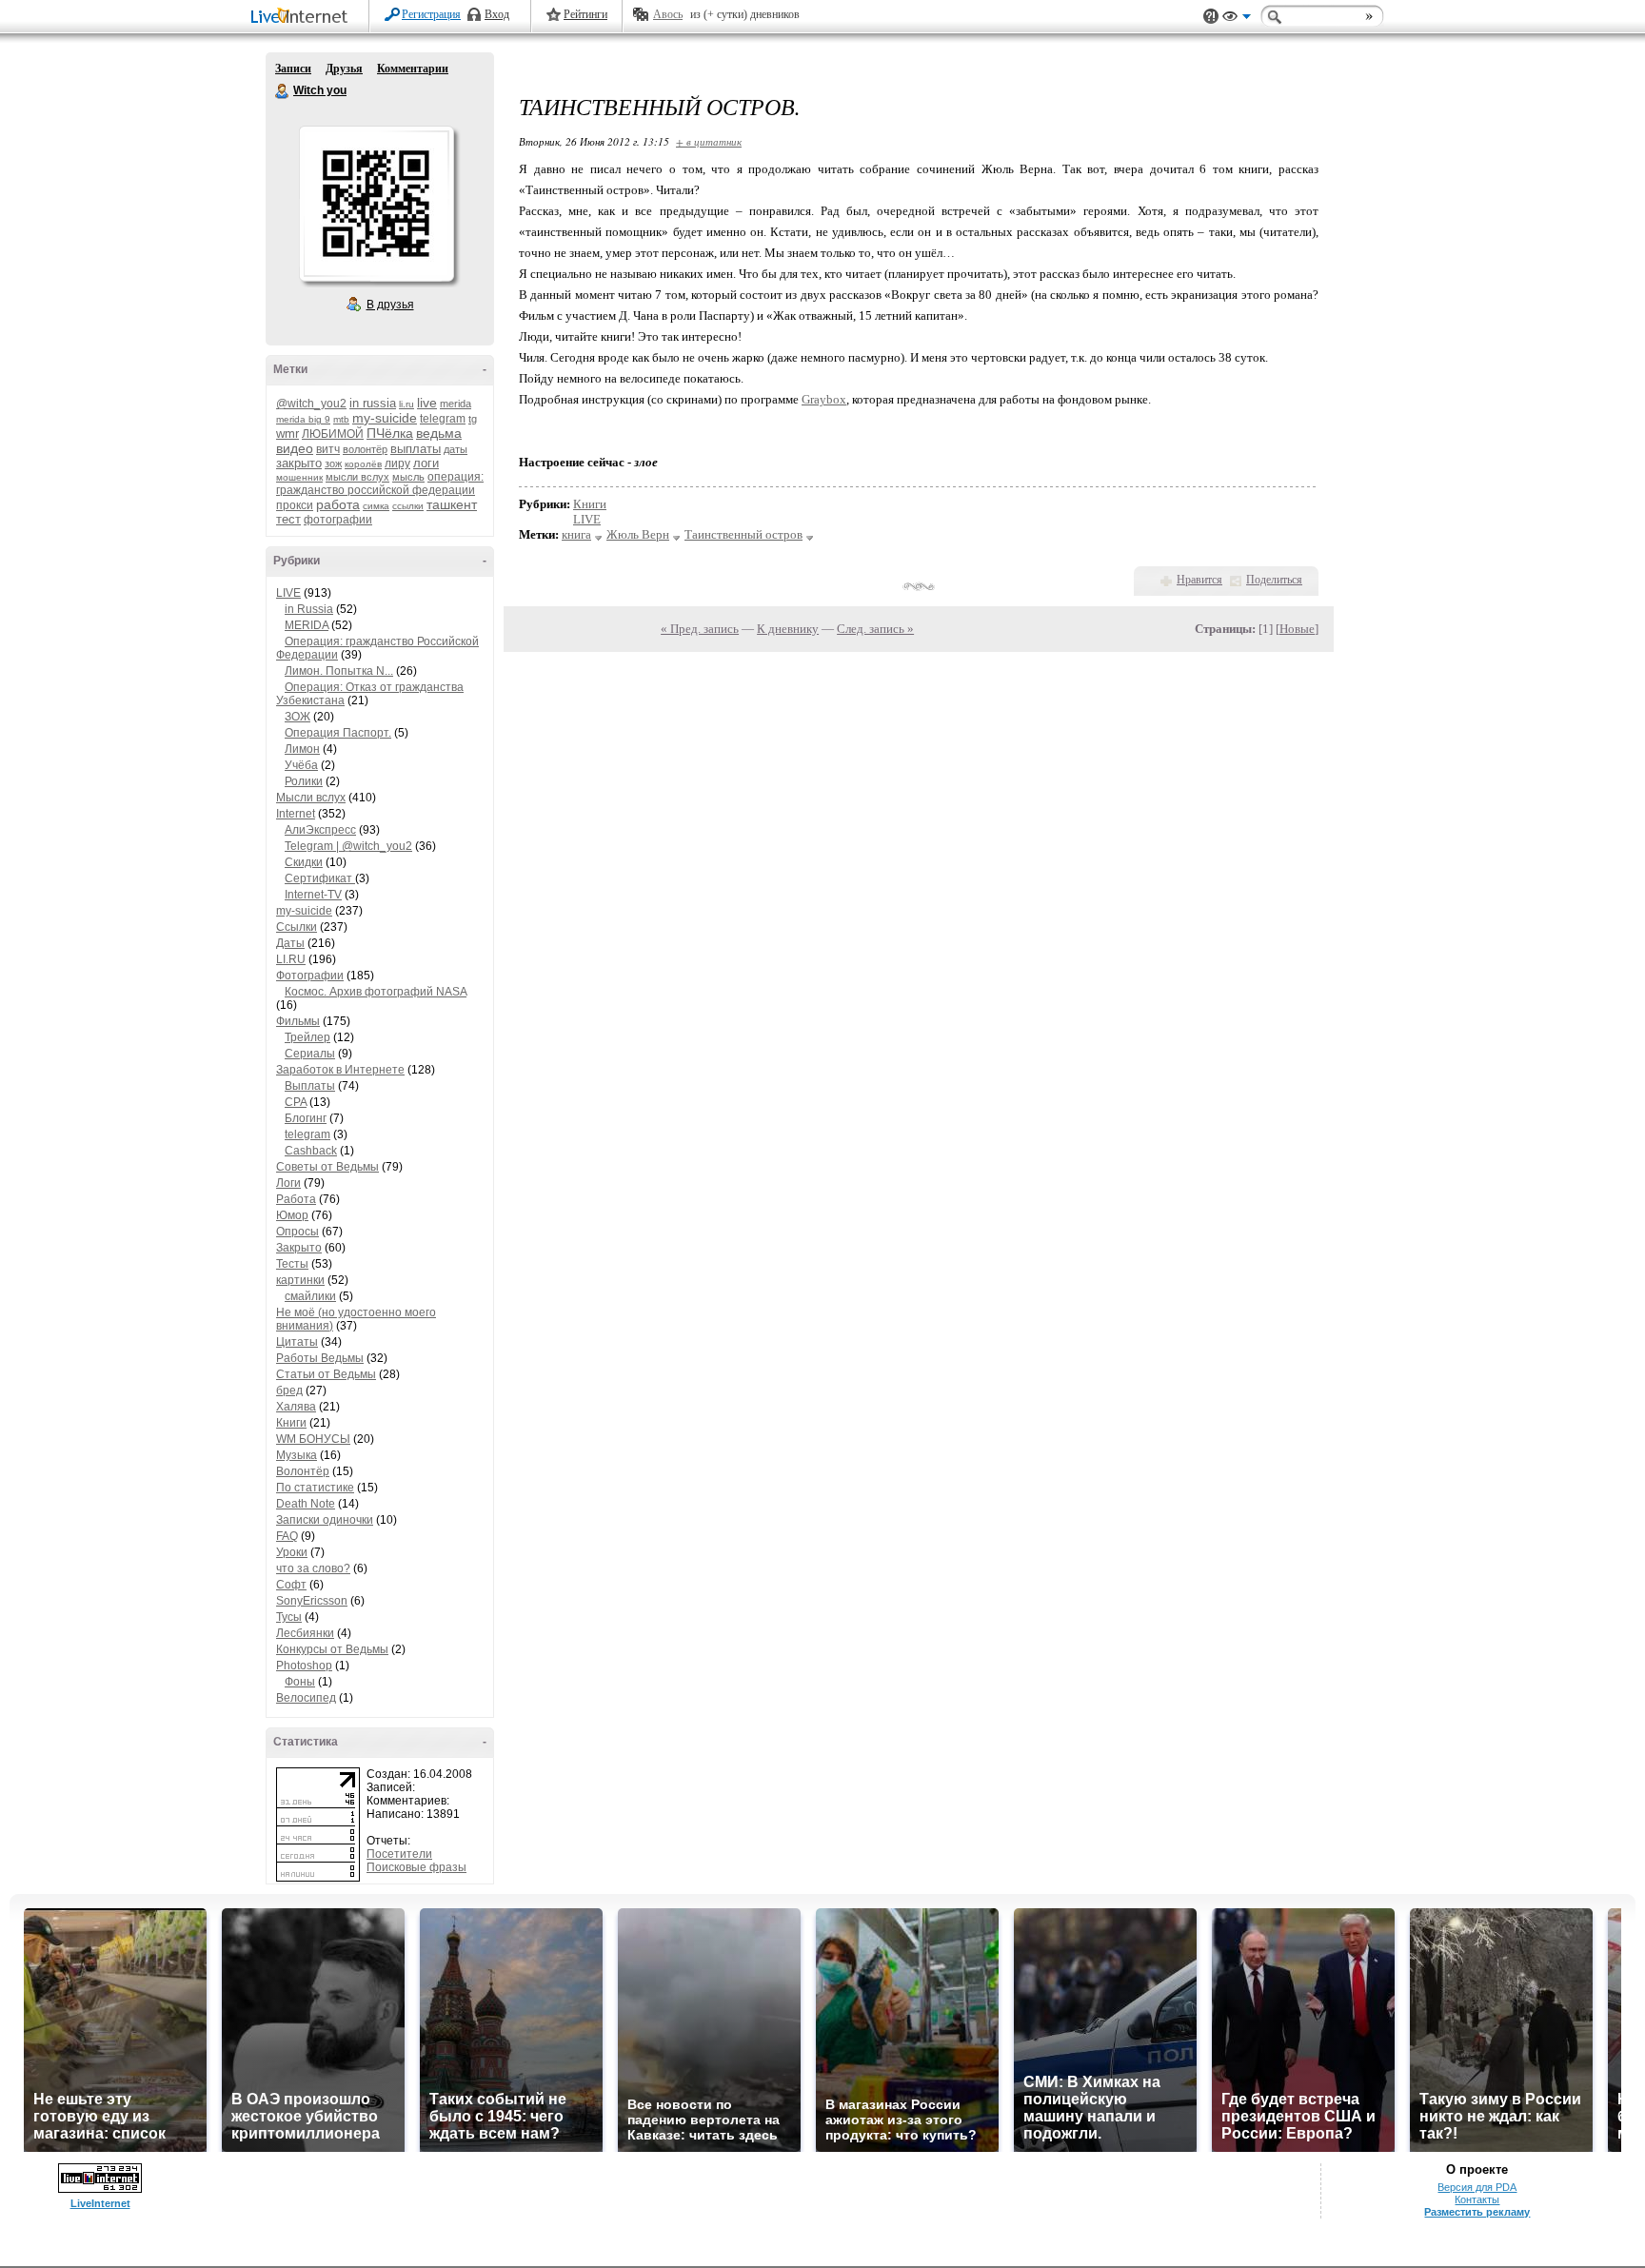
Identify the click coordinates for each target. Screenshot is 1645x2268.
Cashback (311, 1151)
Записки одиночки (325, 1520)
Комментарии (413, 69)
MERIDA (307, 625)
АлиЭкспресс (320, 830)
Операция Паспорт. (338, 733)
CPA (296, 1102)
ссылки (408, 506)
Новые (1297, 629)
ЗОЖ (297, 717)
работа (338, 504)
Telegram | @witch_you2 (348, 846)
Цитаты (297, 1342)
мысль (408, 477)
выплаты (416, 449)
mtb (341, 419)
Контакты (1477, 2199)
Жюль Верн (638, 534)
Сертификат (320, 878)
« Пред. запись (700, 629)
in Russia (309, 609)
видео (295, 448)
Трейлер (307, 1037)
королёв (363, 464)
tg (473, 419)
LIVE (288, 593)
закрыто (299, 463)
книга (576, 534)
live (427, 403)
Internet (296, 814)
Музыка (297, 1455)
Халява (296, 1407)
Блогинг (306, 1118)
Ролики (304, 781)
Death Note (306, 1504)
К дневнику (788, 629)
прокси (295, 505)
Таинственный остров (743, 534)
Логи (288, 1183)
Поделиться (1274, 580)
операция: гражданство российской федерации (380, 483)
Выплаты (310, 1086)
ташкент (452, 504)
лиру (397, 463)
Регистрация (431, 14)
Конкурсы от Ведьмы (332, 1649)
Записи (293, 69)
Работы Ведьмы (320, 1358)
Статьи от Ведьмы (326, 1374)
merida (456, 404)
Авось (668, 14)
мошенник (299, 477)
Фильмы (298, 1021)
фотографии (338, 520)
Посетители (399, 1854)
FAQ (287, 1536)
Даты (290, 943)
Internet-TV (313, 895)
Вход (497, 14)
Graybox (824, 399)
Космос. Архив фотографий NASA (376, 992)
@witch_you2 (311, 404)
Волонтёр (303, 1471)
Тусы (289, 1617)
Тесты (292, 1264)
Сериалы (310, 1054)
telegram (443, 419)
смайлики (310, 1296)
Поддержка (1211, 17)
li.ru (406, 404)
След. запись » (875, 629)
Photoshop (304, 1666)
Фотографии (310, 976)
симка (376, 506)
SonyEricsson (312, 1601)
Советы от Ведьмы (327, 1167)
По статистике (315, 1488)
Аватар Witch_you (376, 204)
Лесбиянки (305, 1633)
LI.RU (291, 959)
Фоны (300, 1682)
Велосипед (306, 1698)
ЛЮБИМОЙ (333, 434)
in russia (373, 403)
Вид (1237, 19)
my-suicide (385, 418)
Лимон (302, 749)
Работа (296, 1199)
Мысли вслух (311, 798)
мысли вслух (357, 477)
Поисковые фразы (416, 1867)
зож (333, 463)
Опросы (297, 1232)
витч (328, 449)
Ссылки (297, 927)
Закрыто (299, 1248)
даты (456, 449)
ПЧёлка (390, 433)
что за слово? (313, 1568)
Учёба (301, 765)
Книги (291, 1423)
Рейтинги (585, 14)
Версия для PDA (1477, 2187)
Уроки (292, 1552)
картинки (300, 1280)
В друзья (390, 305)
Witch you (283, 91)
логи (426, 463)
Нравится (1199, 580)
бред (289, 1390)
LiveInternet (303, 18)
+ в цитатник (709, 141)
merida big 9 (303, 419)
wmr (287, 434)
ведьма (439, 433)
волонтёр (365, 449)
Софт (291, 1585)
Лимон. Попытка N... (339, 671)
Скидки (304, 862)
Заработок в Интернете (340, 1070)
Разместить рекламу (1477, 2212)
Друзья (344, 69)
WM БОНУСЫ (313, 1439)
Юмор (292, 1215)
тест (288, 519)
